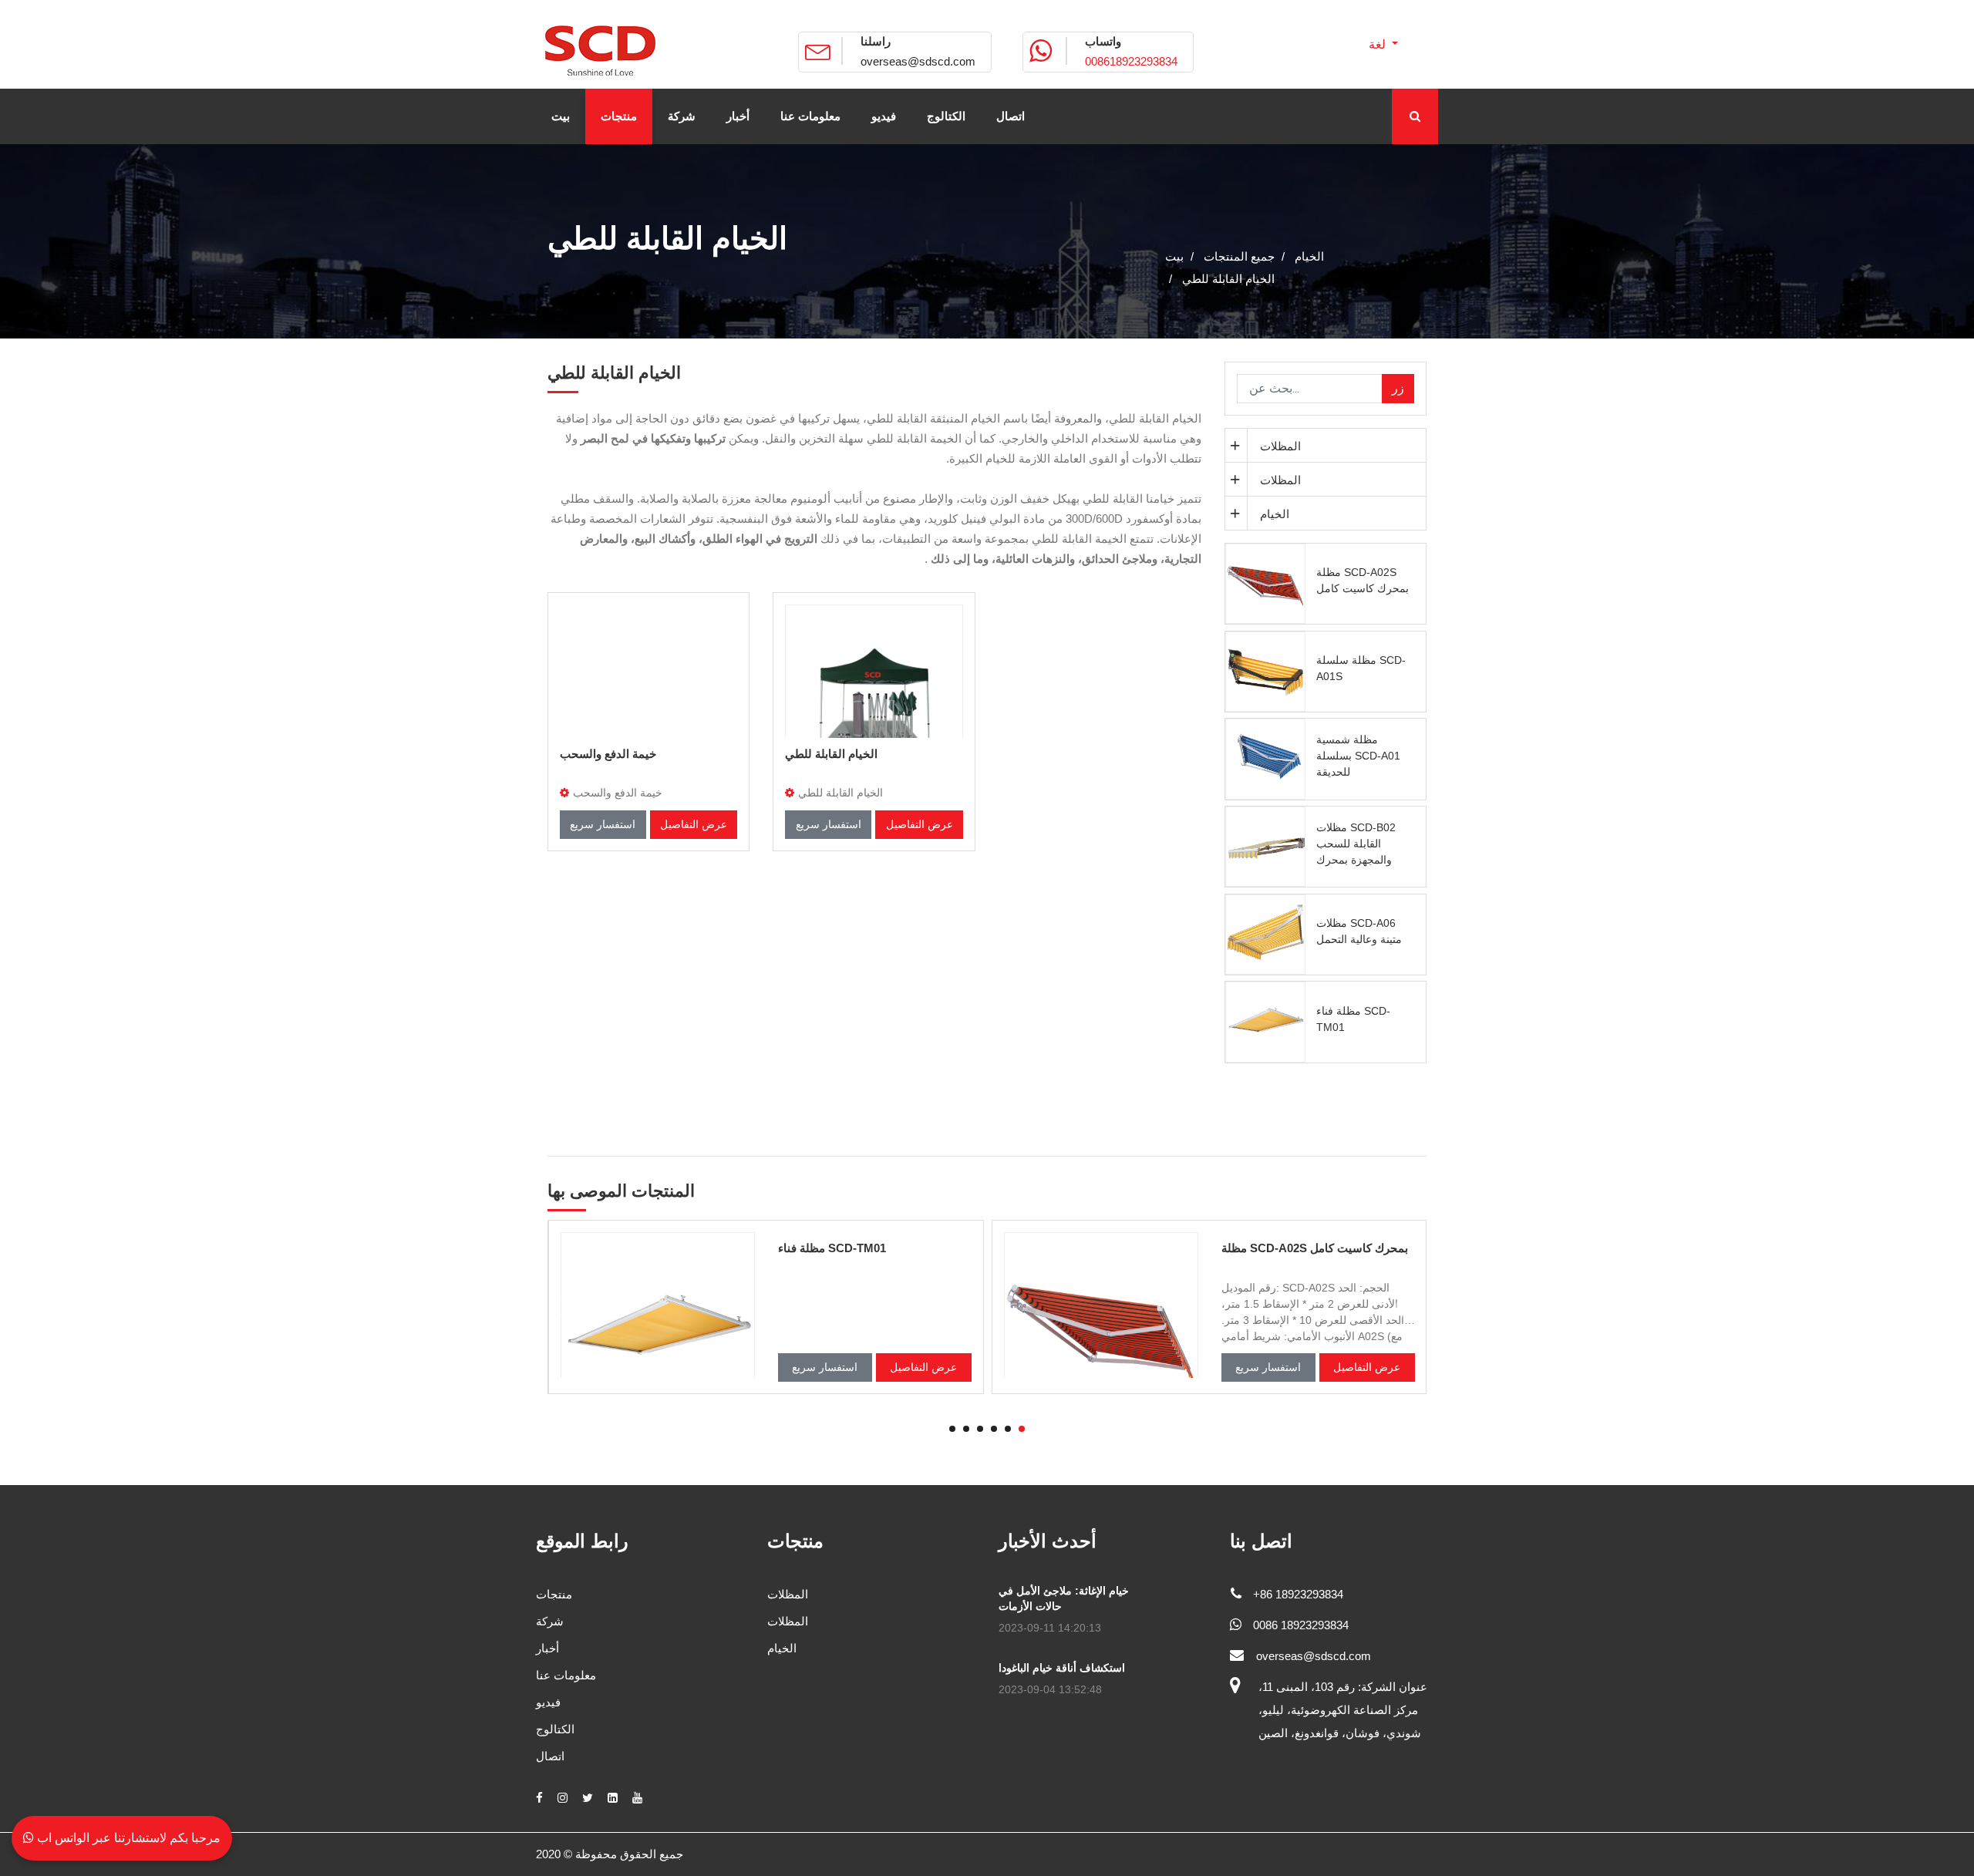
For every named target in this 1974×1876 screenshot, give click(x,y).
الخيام (1275, 514)
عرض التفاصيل (694, 824)
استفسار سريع (603, 824)
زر (1398, 388)
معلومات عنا (566, 1675)
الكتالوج (555, 1729)
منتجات (554, 1594)
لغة (1379, 44)
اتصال (550, 1756)
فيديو (548, 1702)
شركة (550, 1621)
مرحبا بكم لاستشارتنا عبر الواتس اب (127, 1838)
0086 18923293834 (1301, 1625)
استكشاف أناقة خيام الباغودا (1062, 1668)
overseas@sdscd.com (918, 61)
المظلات (1280, 446)
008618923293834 (1131, 61)
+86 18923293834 (1298, 1594)
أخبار (547, 1648)
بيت (1174, 256)
